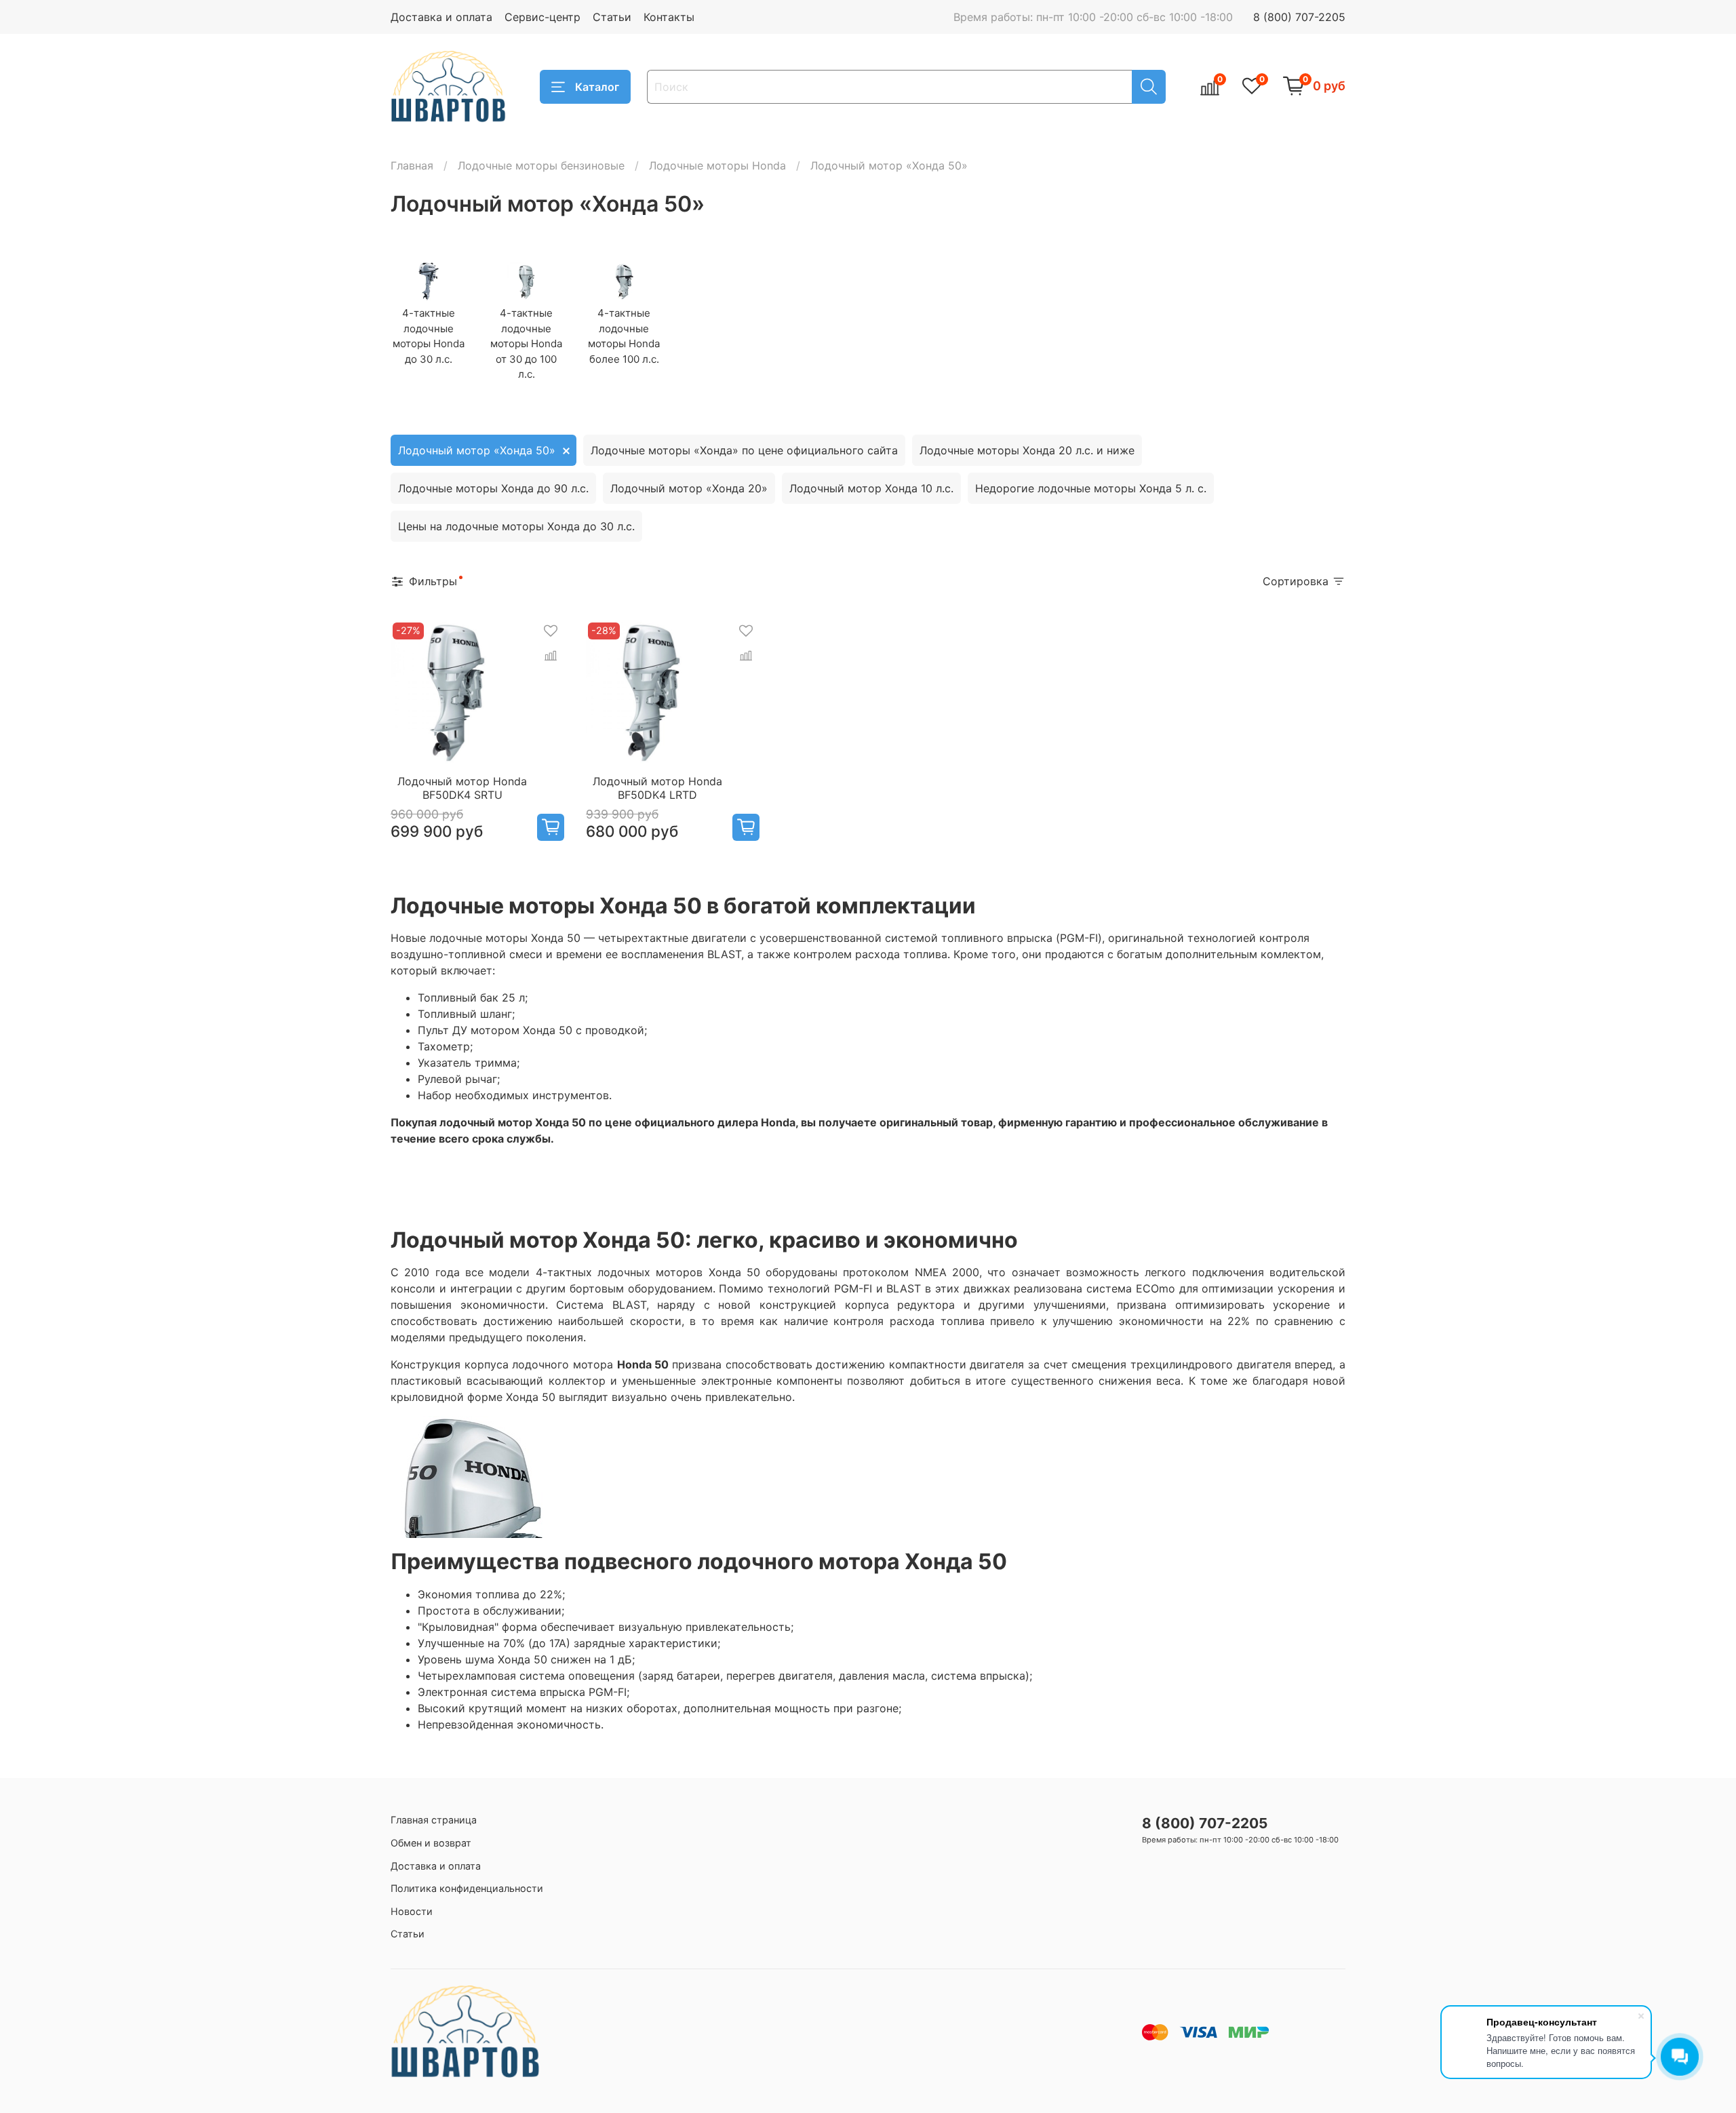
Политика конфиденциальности (467, 1888)
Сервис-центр (542, 17)
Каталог (597, 87)
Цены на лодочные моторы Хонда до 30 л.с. (516, 526)
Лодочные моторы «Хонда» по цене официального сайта (744, 450)
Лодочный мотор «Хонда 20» (689, 488)
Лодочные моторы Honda (717, 165)
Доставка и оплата (441, 17)
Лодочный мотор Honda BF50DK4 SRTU (462, 788)
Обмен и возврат (431, 1843)
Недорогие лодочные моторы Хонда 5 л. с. (1091, 488)
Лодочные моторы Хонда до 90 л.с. (493, 488)
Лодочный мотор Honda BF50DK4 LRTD (657, 788)
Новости (412, 1911)
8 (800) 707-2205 (1299, 17)
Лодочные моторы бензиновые (541, 165)
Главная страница (434, 1820)
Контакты (669, 17)
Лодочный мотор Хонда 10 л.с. (871, 488)
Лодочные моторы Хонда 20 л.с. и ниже (1027, 450)
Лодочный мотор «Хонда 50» (477, 450)
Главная (412, 165)
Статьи (612, 17)
